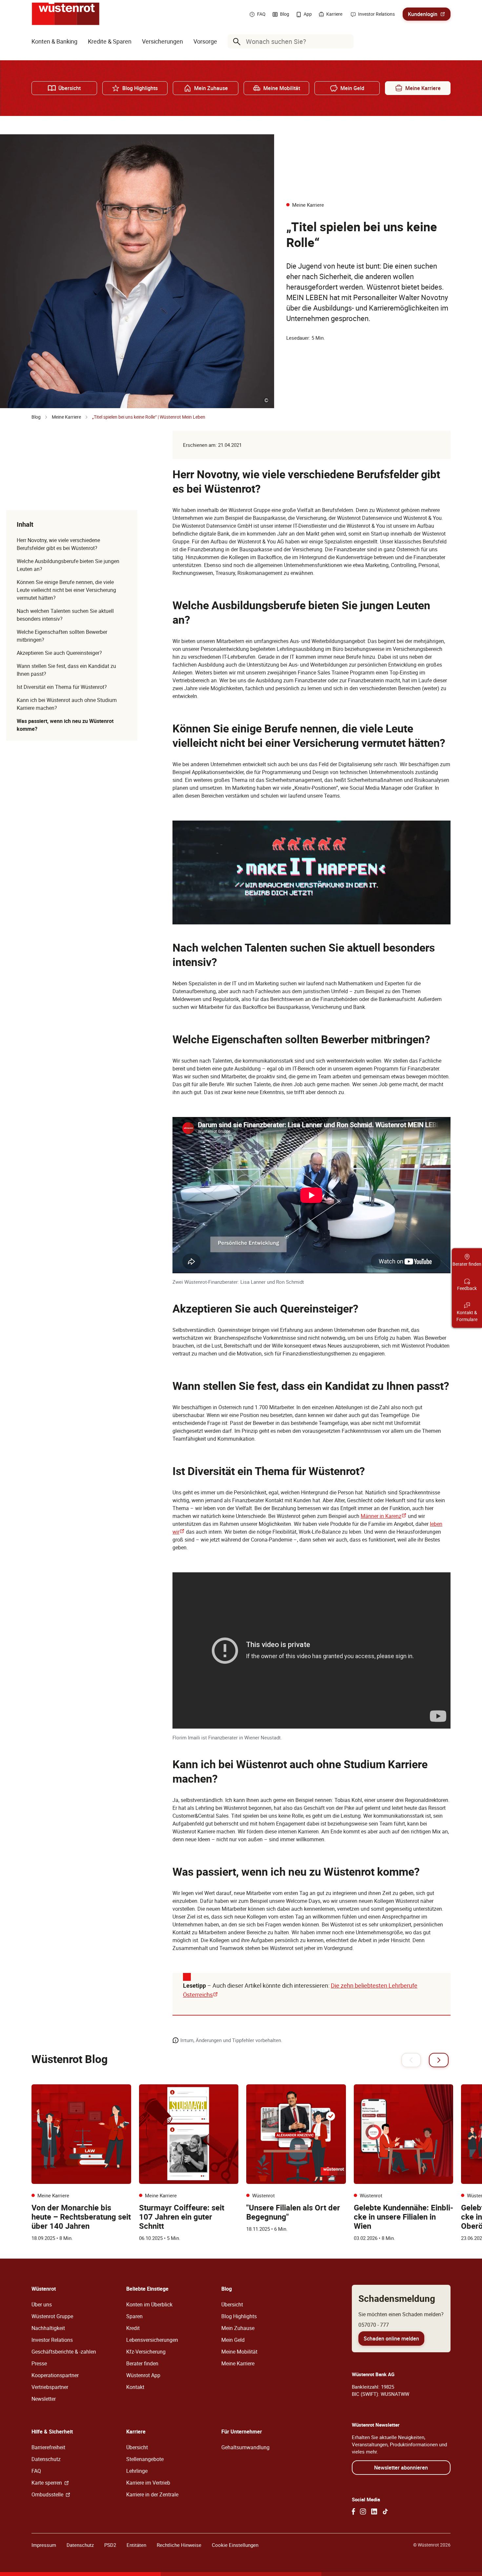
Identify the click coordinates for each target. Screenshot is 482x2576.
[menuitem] (54, 41)
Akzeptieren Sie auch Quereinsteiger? (59, 653)
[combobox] (292, 41)
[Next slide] (439, 2060)
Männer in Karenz (384, 1516)
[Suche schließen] (347, 42)
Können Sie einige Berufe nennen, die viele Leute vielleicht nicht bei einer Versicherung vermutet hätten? (66, 590)
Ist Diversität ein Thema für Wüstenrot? (62, 687)
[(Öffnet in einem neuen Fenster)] (353, 2511)
